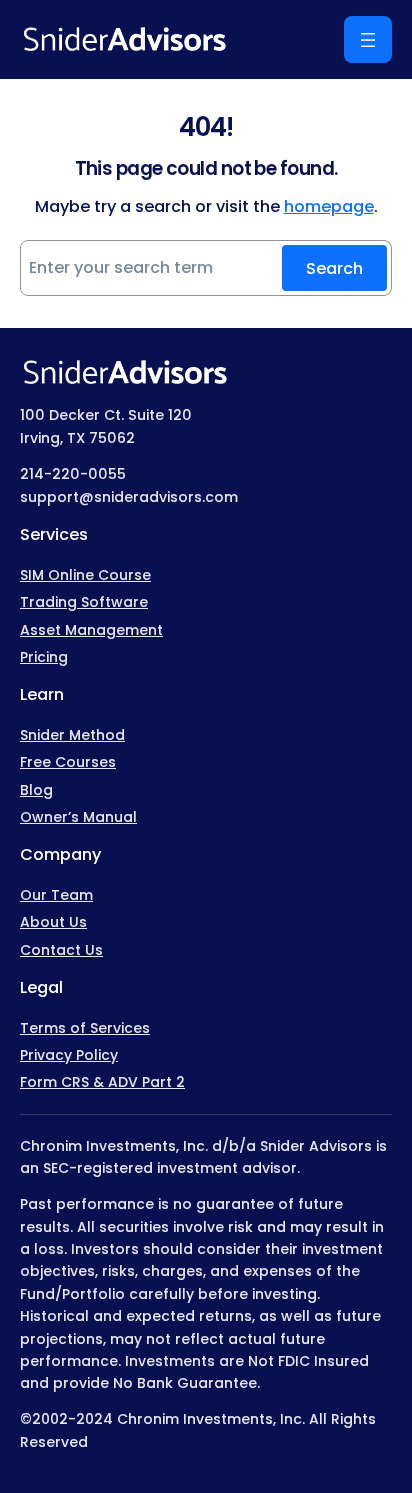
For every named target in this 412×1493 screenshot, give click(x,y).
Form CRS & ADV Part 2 (102, 1082)
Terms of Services (85, 1028)
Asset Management (91, 630)
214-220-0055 (73, 474)
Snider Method (72, 735)
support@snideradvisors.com (129, 497)
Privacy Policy (69, 1055)
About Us (53, 922)
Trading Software (84, 602)
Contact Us (61, 950)
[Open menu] (368, 39)
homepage (329, 206)
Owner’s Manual (78, 817)
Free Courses (68, 762)
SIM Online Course (85, 575)
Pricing (44, 657)
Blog (36, 790)
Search (334, 268)
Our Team (56, 895)
